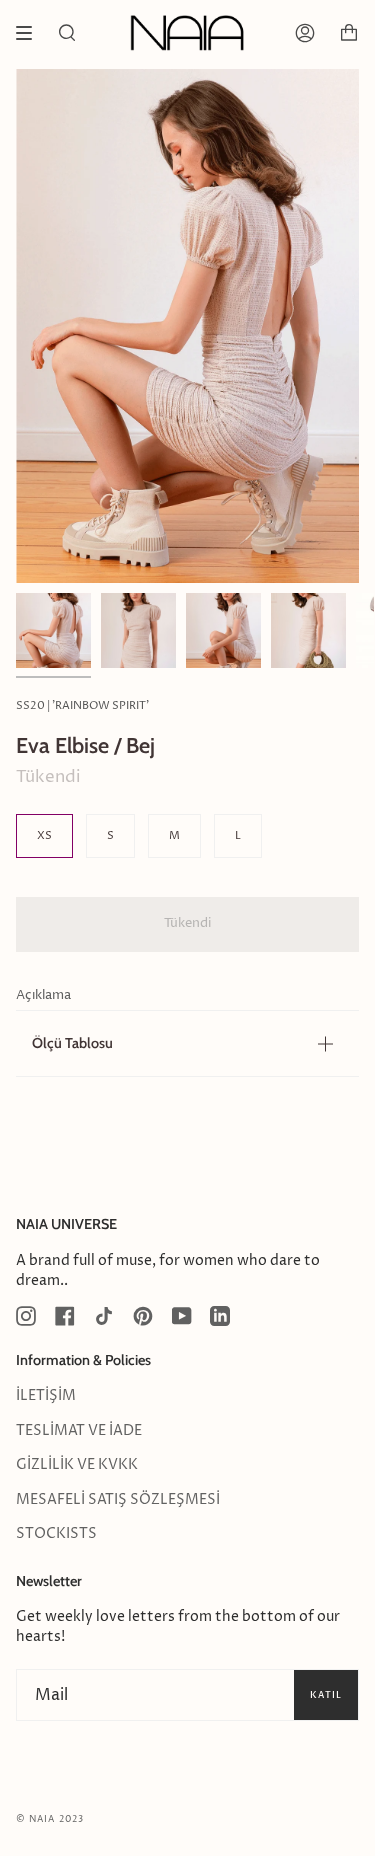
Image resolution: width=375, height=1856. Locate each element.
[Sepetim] (349, 33)
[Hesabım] (305, 33)
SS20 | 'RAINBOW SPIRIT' (82, 705)
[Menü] (31, 33)
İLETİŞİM (46, 1396)
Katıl (326, 1695)
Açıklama (43, 995)
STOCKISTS (56, 1534)
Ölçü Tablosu (72, 1043)
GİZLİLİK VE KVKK (77, 1465)
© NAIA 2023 (50, 1819)
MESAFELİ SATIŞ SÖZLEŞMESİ (118, 1500)
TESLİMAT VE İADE (79, 1431)
